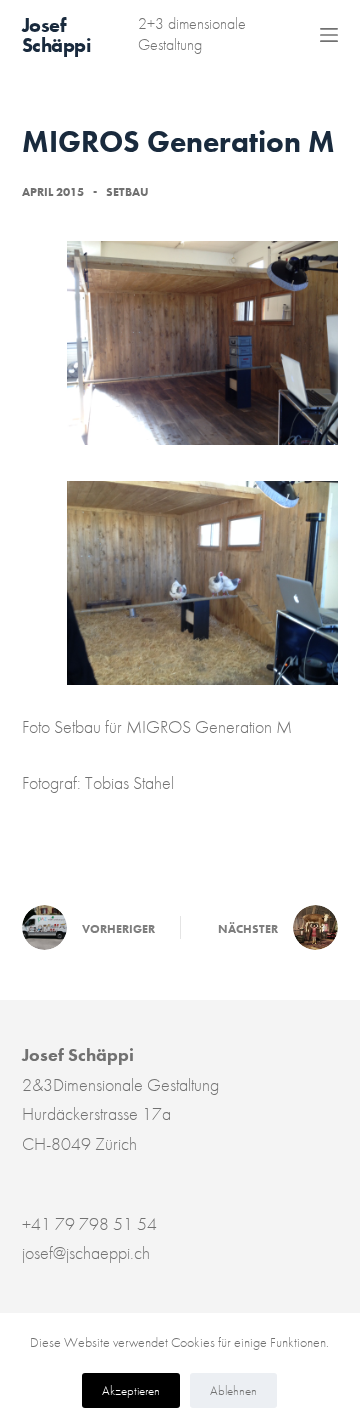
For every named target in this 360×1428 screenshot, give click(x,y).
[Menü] (329, 35)
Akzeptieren (131, 1390)
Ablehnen (233, 1390)
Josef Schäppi (57, 35)
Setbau (127, 192)
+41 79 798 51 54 (89, 1223)
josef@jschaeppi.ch (86, 1252)
